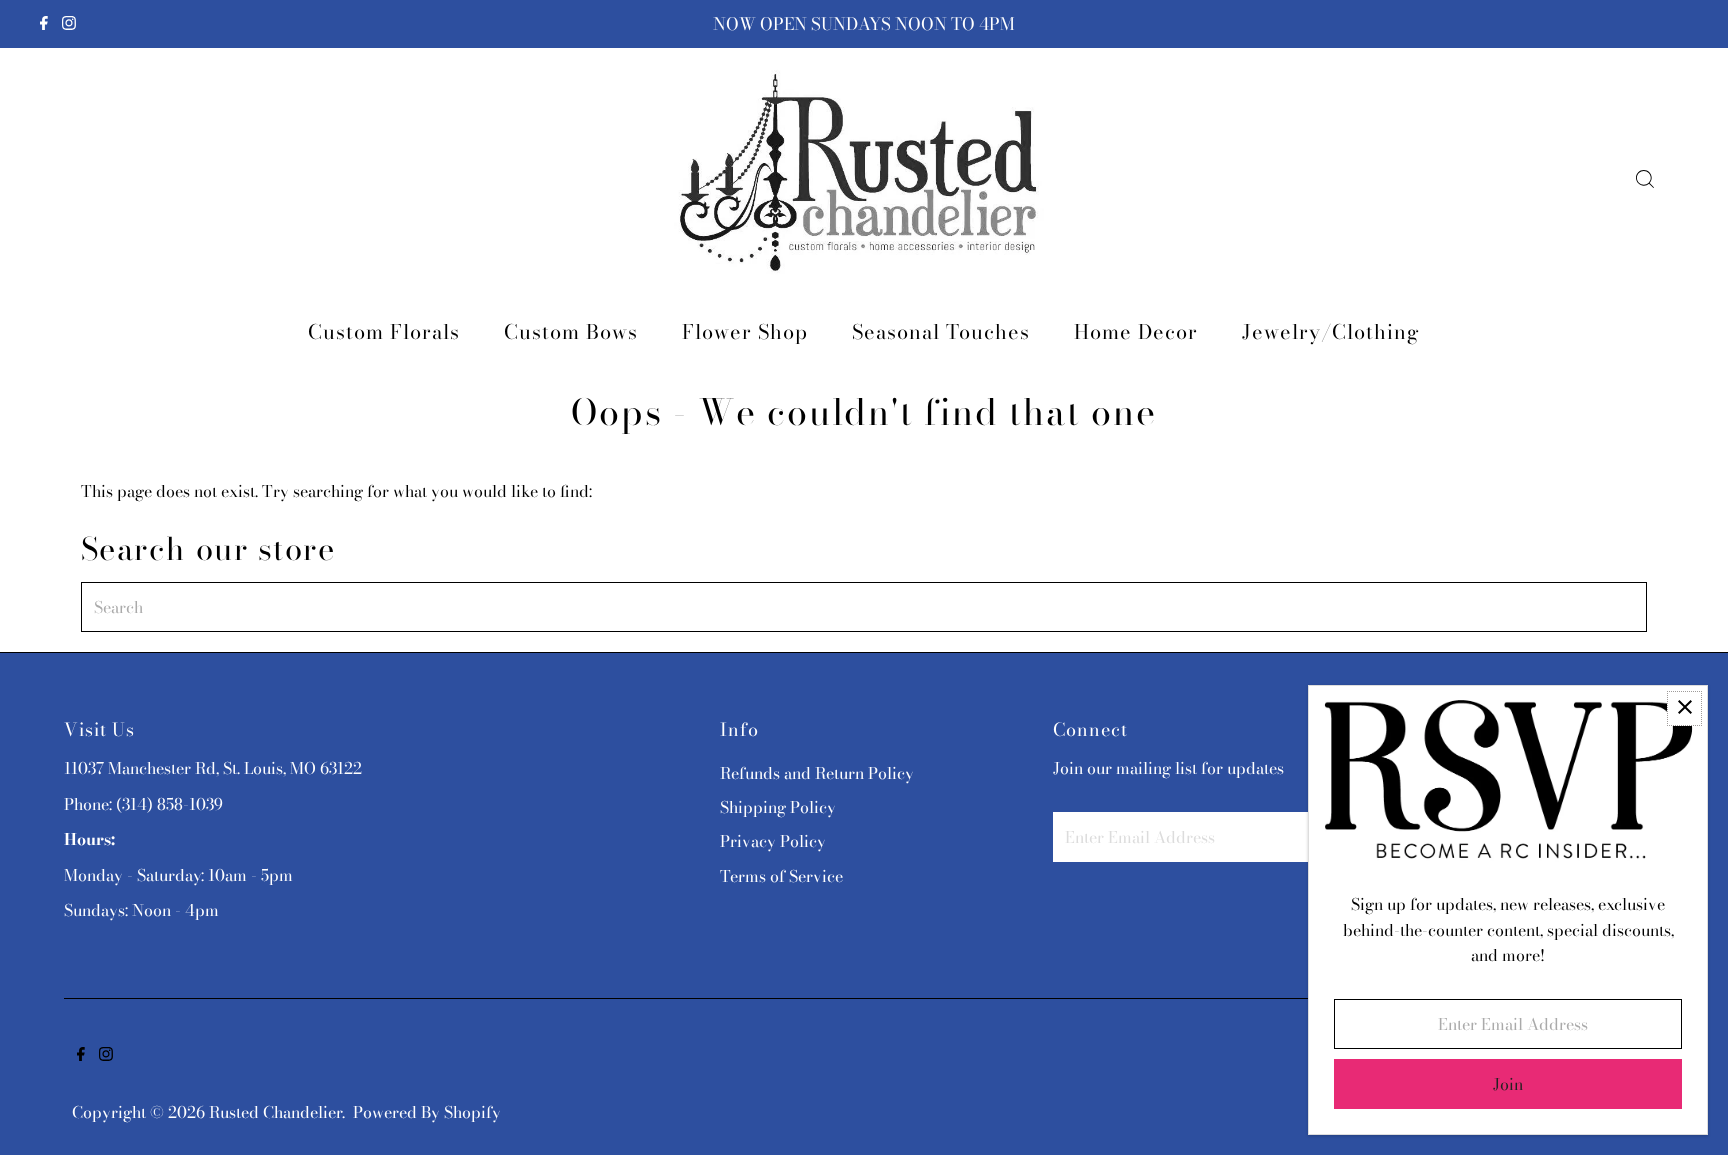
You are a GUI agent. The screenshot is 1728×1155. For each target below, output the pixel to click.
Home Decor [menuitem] (1136, 331)
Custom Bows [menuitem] (571, 331)
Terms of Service (781, 876)
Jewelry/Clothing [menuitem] (1331, 331)
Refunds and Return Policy (817, 773)
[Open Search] (1645, 179)
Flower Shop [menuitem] (745, 331)
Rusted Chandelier (275, 1112)
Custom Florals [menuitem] (384, 331)
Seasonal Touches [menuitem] (941, 331)
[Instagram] (69, 24)
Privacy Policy (773, 841)
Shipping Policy (778, 807)
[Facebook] (44, 24)
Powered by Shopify (427, 1112)
